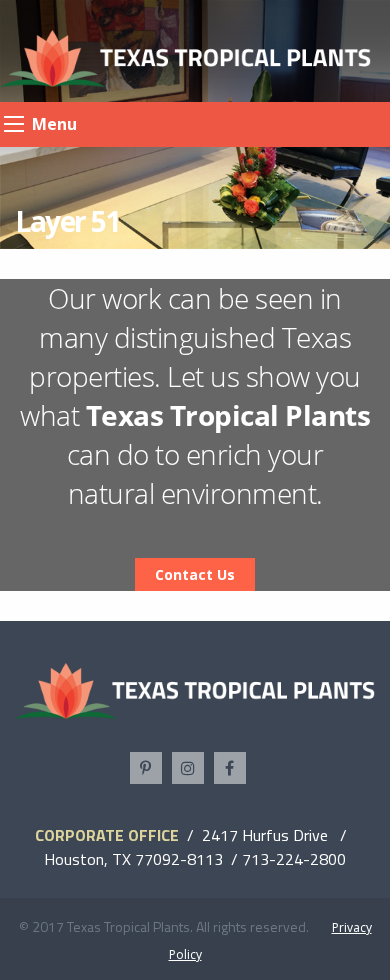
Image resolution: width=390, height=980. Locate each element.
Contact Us (195, 574)
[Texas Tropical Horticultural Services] (185, 57)
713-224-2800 (294, 859)
